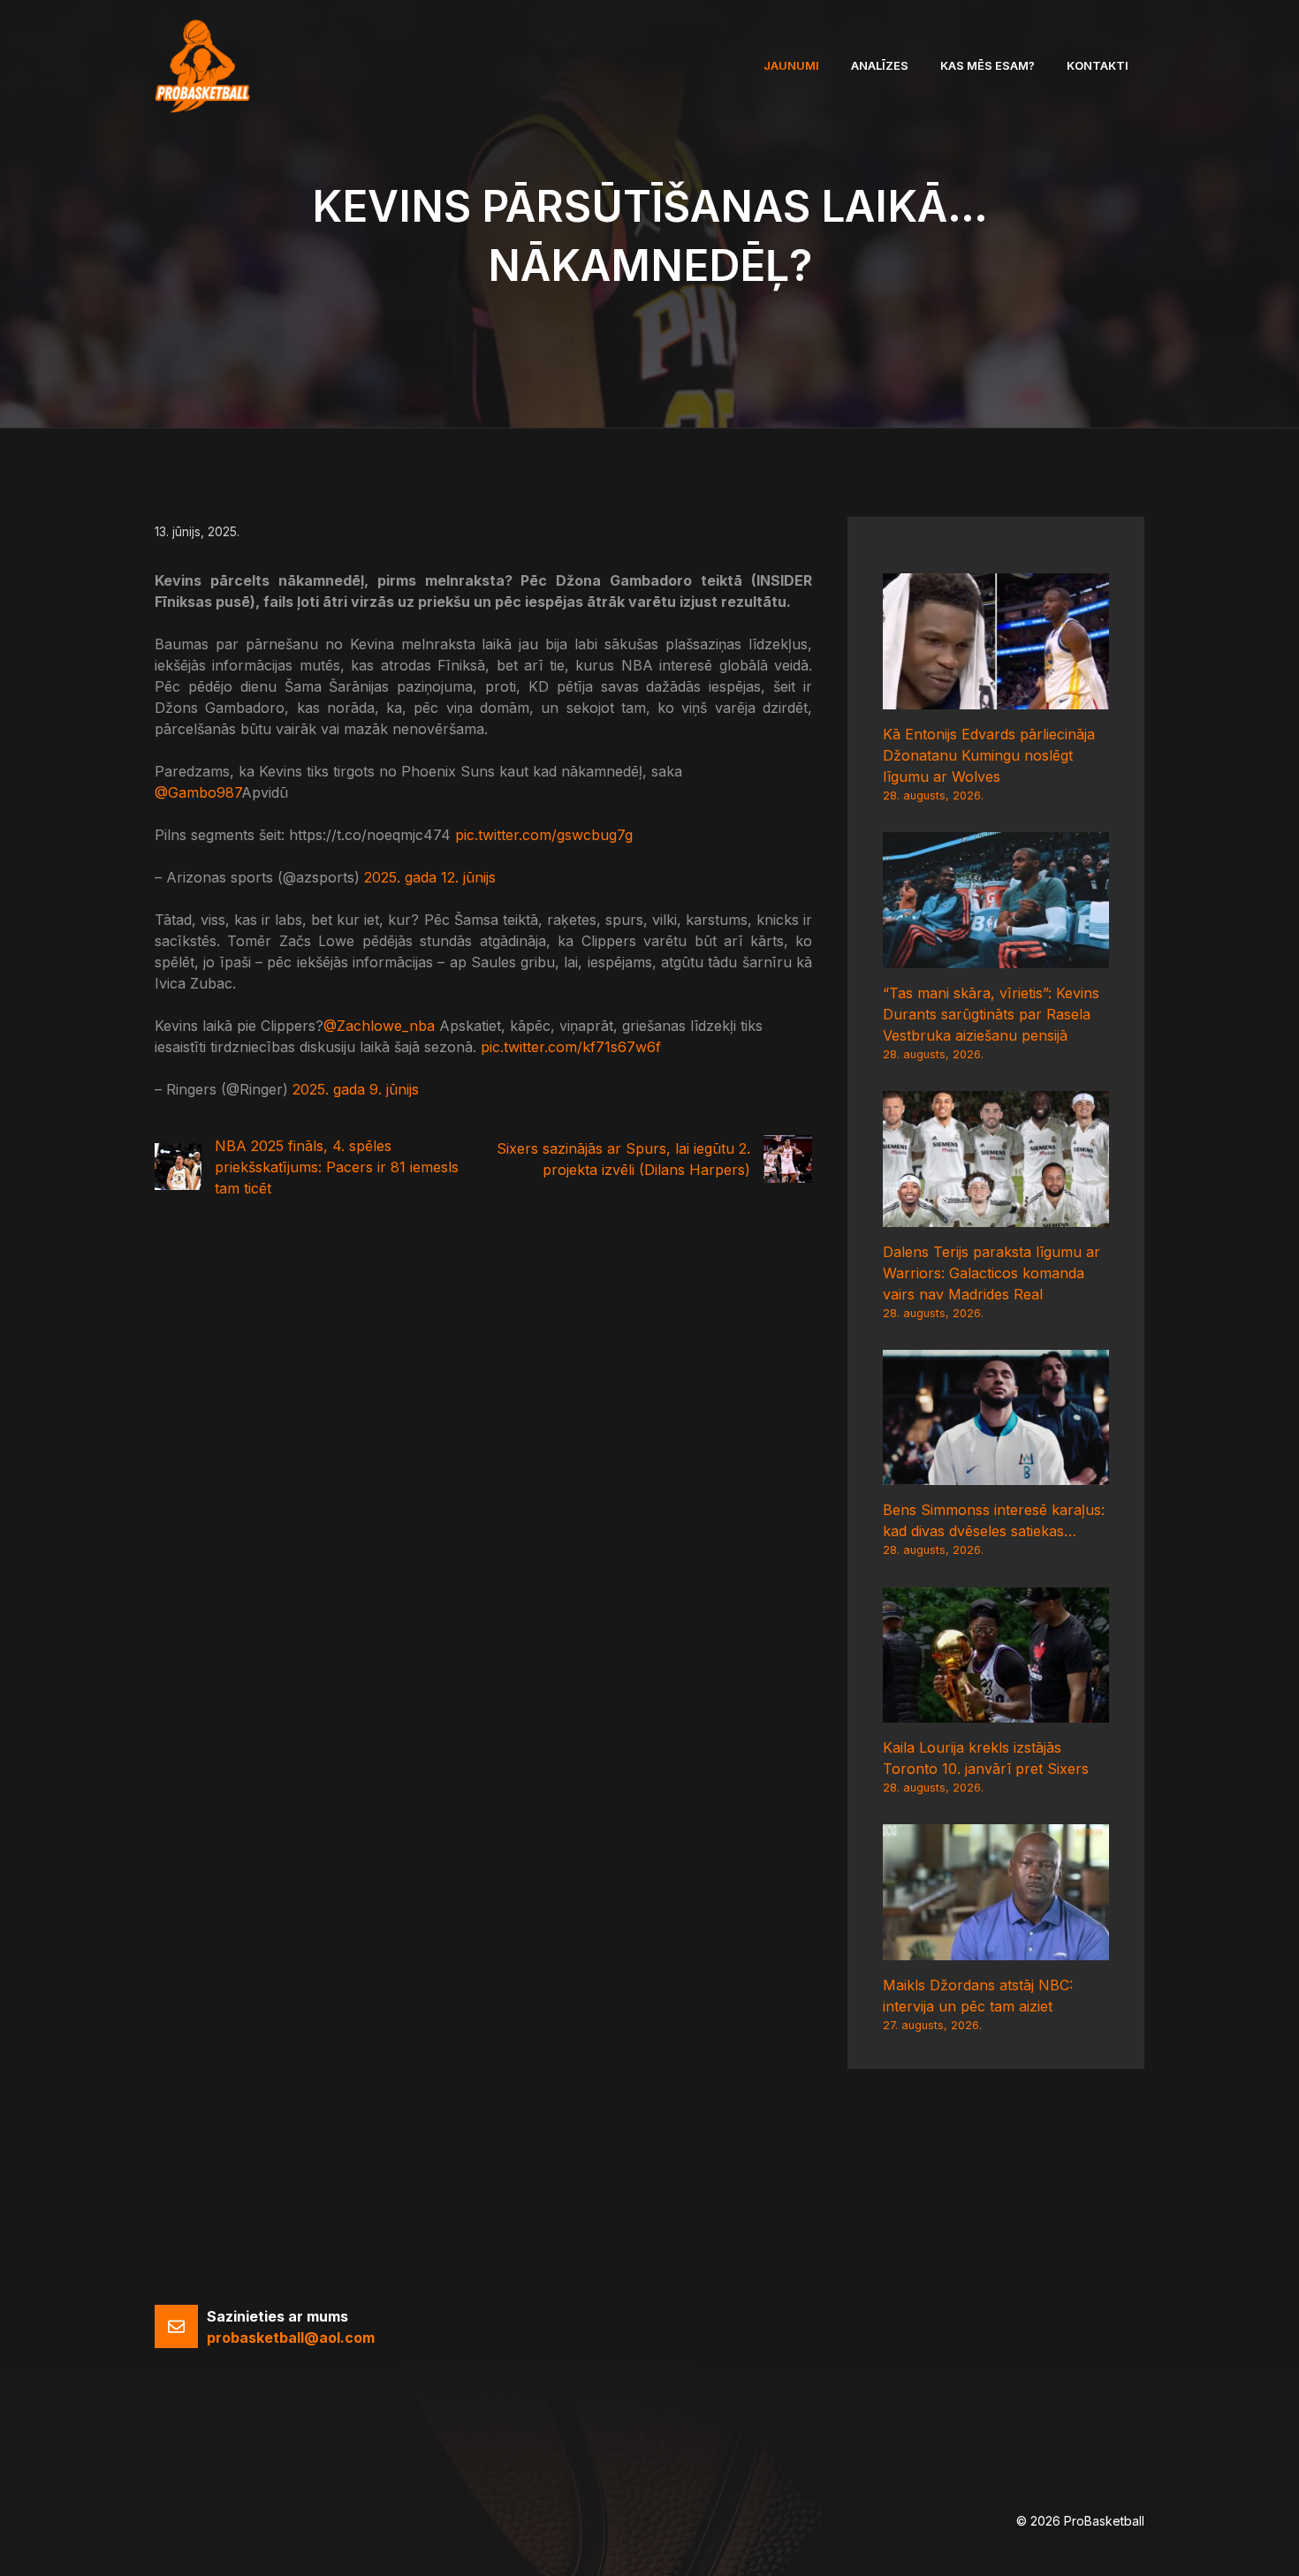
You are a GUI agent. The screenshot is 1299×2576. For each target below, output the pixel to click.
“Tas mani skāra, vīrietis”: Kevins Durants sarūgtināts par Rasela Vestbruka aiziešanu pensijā (991, 1014)
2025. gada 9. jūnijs (356, 1089)
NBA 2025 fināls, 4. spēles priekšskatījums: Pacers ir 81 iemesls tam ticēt (337, 1167)
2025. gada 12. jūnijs (430, 877)
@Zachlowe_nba (379, 1026)
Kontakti (1098, 65)
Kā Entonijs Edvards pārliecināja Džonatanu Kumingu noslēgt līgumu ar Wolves (989, 755)
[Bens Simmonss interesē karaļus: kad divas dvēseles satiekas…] (996, 1474)
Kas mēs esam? (988, 65)
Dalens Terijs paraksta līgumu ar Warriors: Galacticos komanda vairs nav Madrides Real (991, 1273)
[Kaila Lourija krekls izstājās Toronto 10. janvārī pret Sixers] (996, 1712)
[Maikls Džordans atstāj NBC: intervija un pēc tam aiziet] (996, 1950)
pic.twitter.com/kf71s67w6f (571, 1047)
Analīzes (880, 65)
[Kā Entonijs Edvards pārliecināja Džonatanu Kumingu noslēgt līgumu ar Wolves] (996, 699)
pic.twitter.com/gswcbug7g (544, 835)
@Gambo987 (198, 792)
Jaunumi (791, 65)
